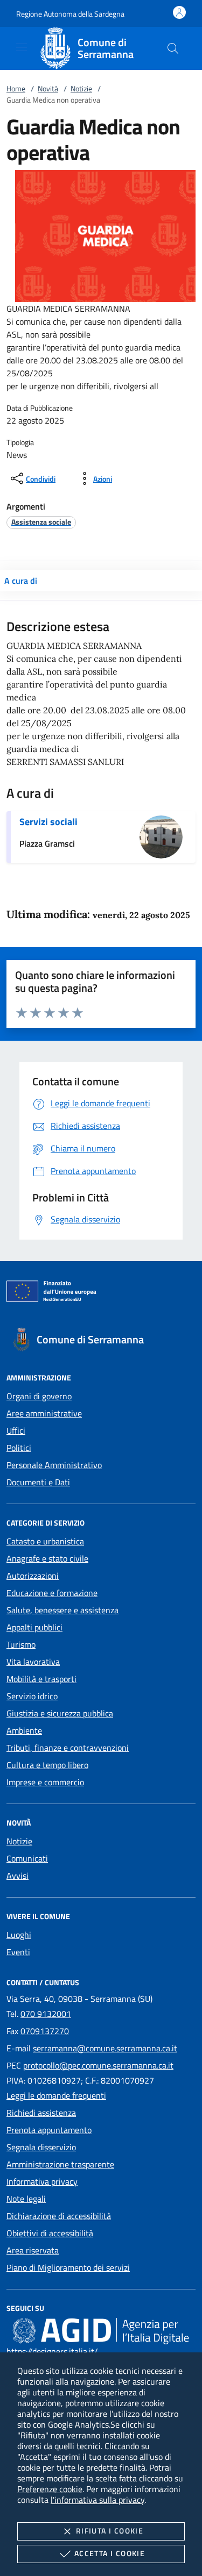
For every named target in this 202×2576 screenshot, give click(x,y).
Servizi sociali (48, 822)
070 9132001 (46, 2014)
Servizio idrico (32, 1696)
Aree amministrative (44, 1413)
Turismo (21, 1644)
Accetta (110, 2553)
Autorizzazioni (33, 1576)
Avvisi (18, 1876)
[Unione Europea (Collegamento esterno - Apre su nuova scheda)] (101, 1293)
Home (16, 88)
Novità (48, 88)
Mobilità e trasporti (41, 1679)
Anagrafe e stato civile (47, 1558)
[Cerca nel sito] (173, 48)
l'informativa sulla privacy (97, 2500)
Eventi (18, 1952)
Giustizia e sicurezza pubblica (60, 1713)
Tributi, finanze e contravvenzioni (68, 1748)
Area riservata (33, 2250)
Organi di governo (39, 1396)
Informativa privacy (42, 2181)
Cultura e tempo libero (47, 1765)
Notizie (81, 88)
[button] (70, 14)
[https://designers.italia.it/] (101, 2330)
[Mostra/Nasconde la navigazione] (22, 47)
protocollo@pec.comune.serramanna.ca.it (98, 2065)
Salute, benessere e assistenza (62, 1610)
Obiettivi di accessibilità (50, 2233)
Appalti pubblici (34, 1627)
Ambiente (24, 1730)
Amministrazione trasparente (60, 2164)
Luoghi (19, 1935)
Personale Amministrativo (54, 1465)
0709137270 (45, 2031)
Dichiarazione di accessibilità (59, 2216)
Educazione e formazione (52, 1593)
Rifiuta (110, 2531)
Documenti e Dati (38, 1482)
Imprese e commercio (45, 1782)
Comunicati (27, 1858)
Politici (19, 1448)
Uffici (16, 1430)
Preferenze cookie (50, 2489)
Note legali (26, 2199)
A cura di (21, 581)
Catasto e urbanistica (45, 1541)
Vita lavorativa (33, 1662)
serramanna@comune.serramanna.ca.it (105, 2048)
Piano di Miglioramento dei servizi (68, 2267)
